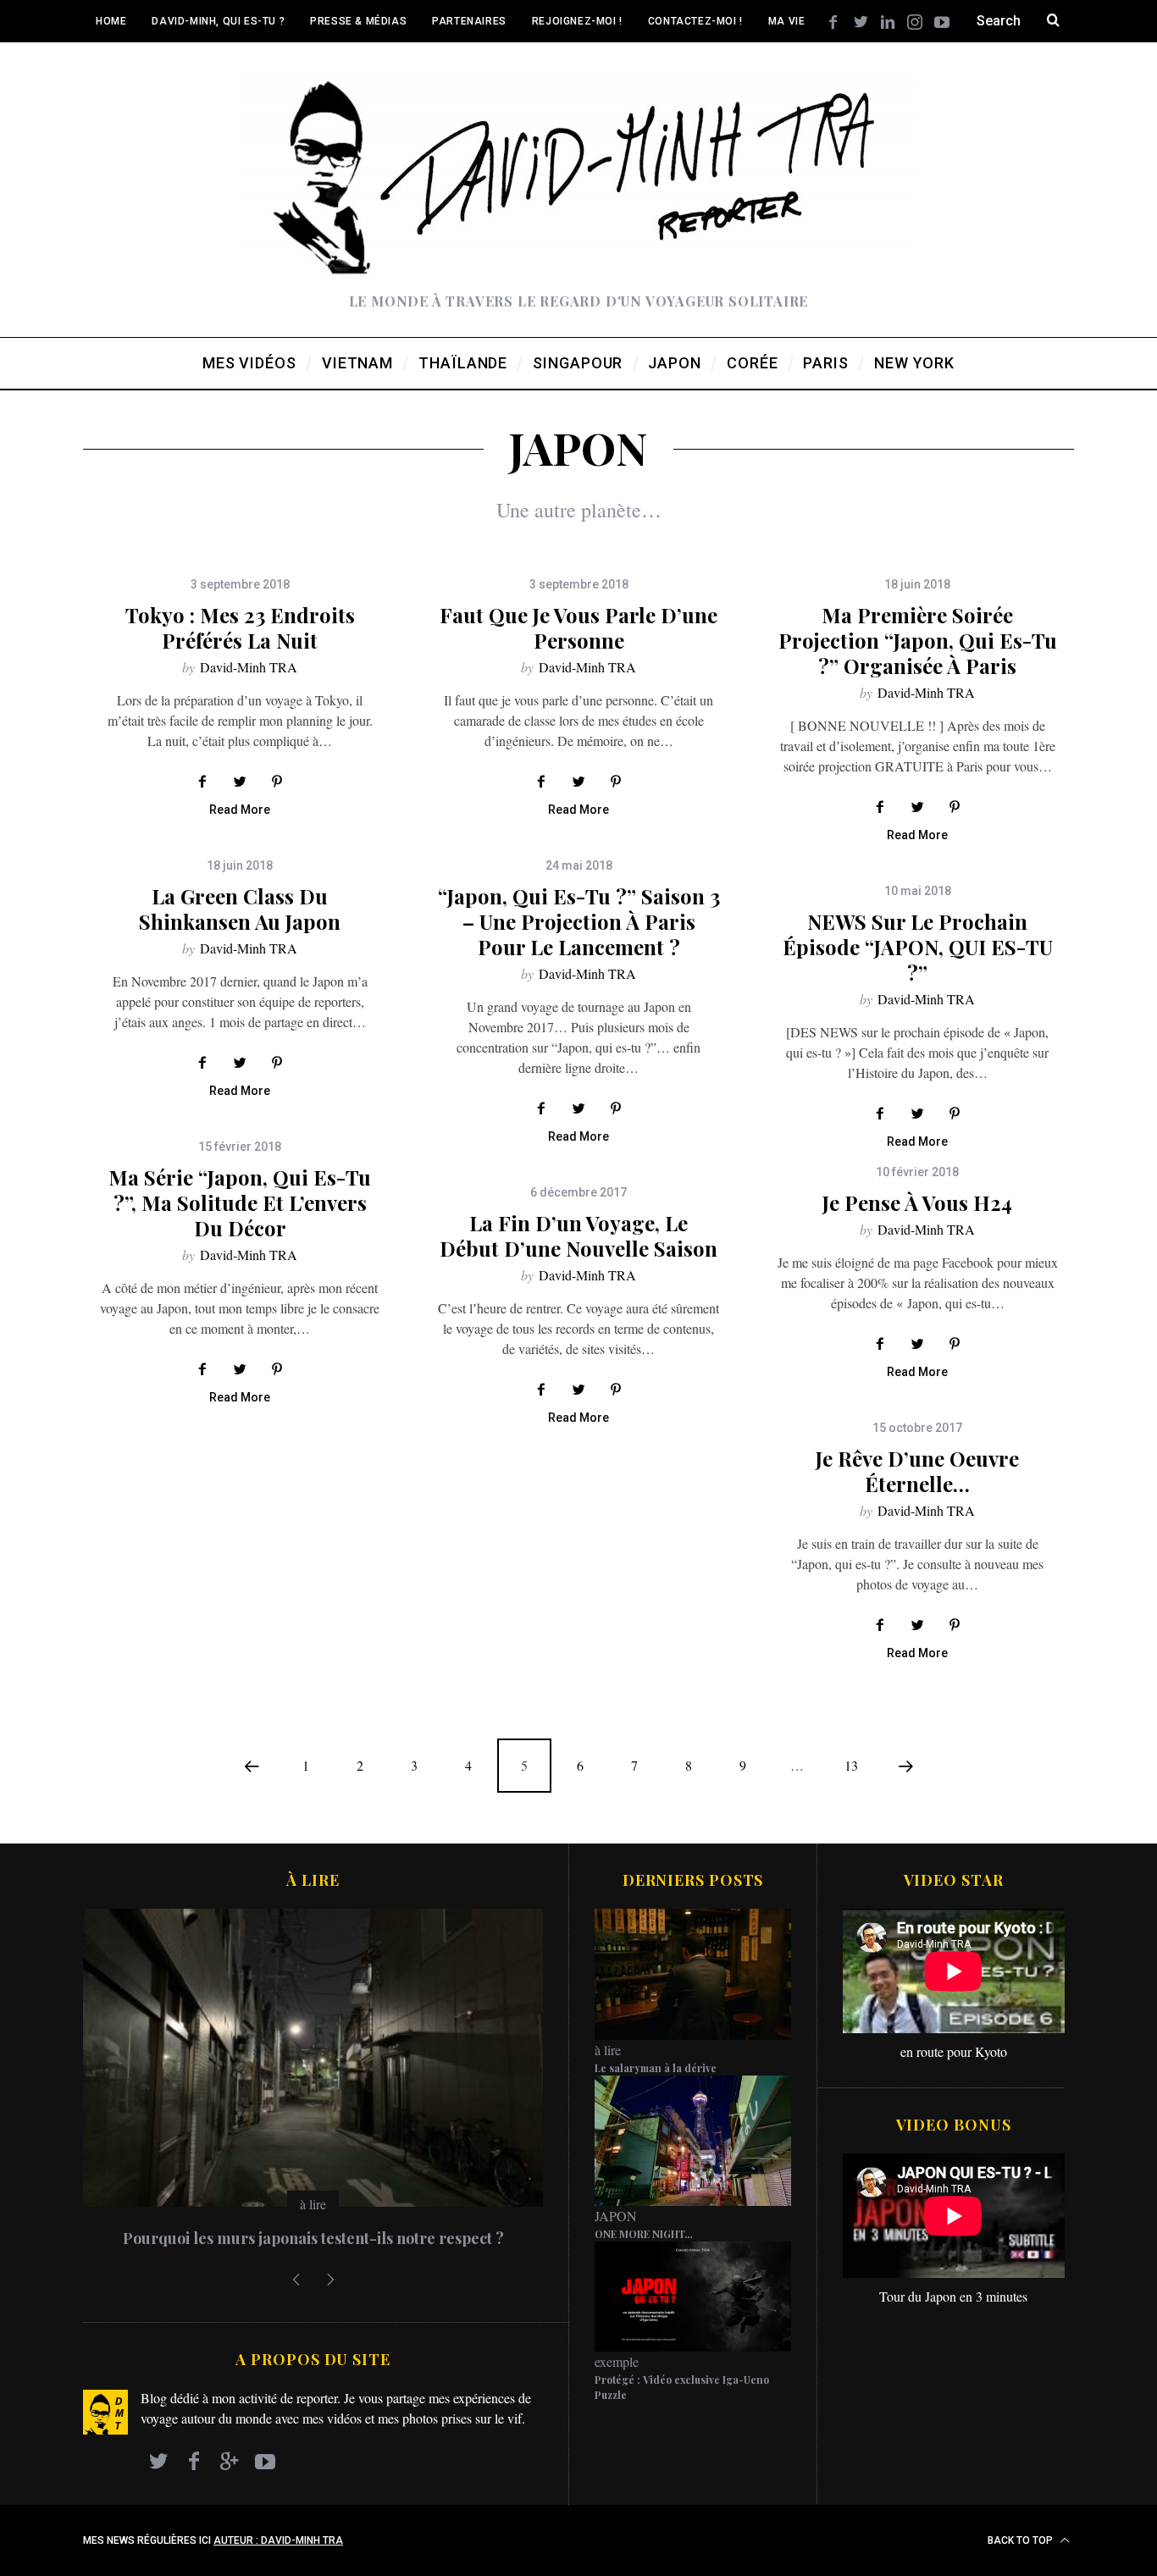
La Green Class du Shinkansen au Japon (240, 909)
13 (851, 1765)
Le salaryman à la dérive (656, 2068)
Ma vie (787, 21)
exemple (617, 2361)
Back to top (1021, 2540)
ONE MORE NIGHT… (644, 2234)
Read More (240, 810)
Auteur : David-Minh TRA (278, 2540)
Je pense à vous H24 (917, 1202)
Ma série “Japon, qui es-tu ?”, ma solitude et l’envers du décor (240, 1202)
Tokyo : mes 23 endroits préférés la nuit (240, 627)
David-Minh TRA (249, 667)
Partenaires (469, 21)
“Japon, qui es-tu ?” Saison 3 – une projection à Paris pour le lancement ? (579, 921)
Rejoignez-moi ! (577, 21)
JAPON (616, 2216)
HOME (111, 21)
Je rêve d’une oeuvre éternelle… (917, 1471)
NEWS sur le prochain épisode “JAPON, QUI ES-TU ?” (918, 947)
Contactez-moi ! (695, 21)
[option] (313, 2086)
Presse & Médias (358, 21)
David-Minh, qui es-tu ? (218, 21)
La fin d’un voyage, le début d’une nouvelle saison (578, 1235)
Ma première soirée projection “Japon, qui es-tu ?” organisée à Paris (918, 640)
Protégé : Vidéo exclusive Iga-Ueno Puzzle (682, 2387)
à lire (313, 2204)
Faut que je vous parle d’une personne (578, 627)
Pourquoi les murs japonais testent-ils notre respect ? (313, 2238)
